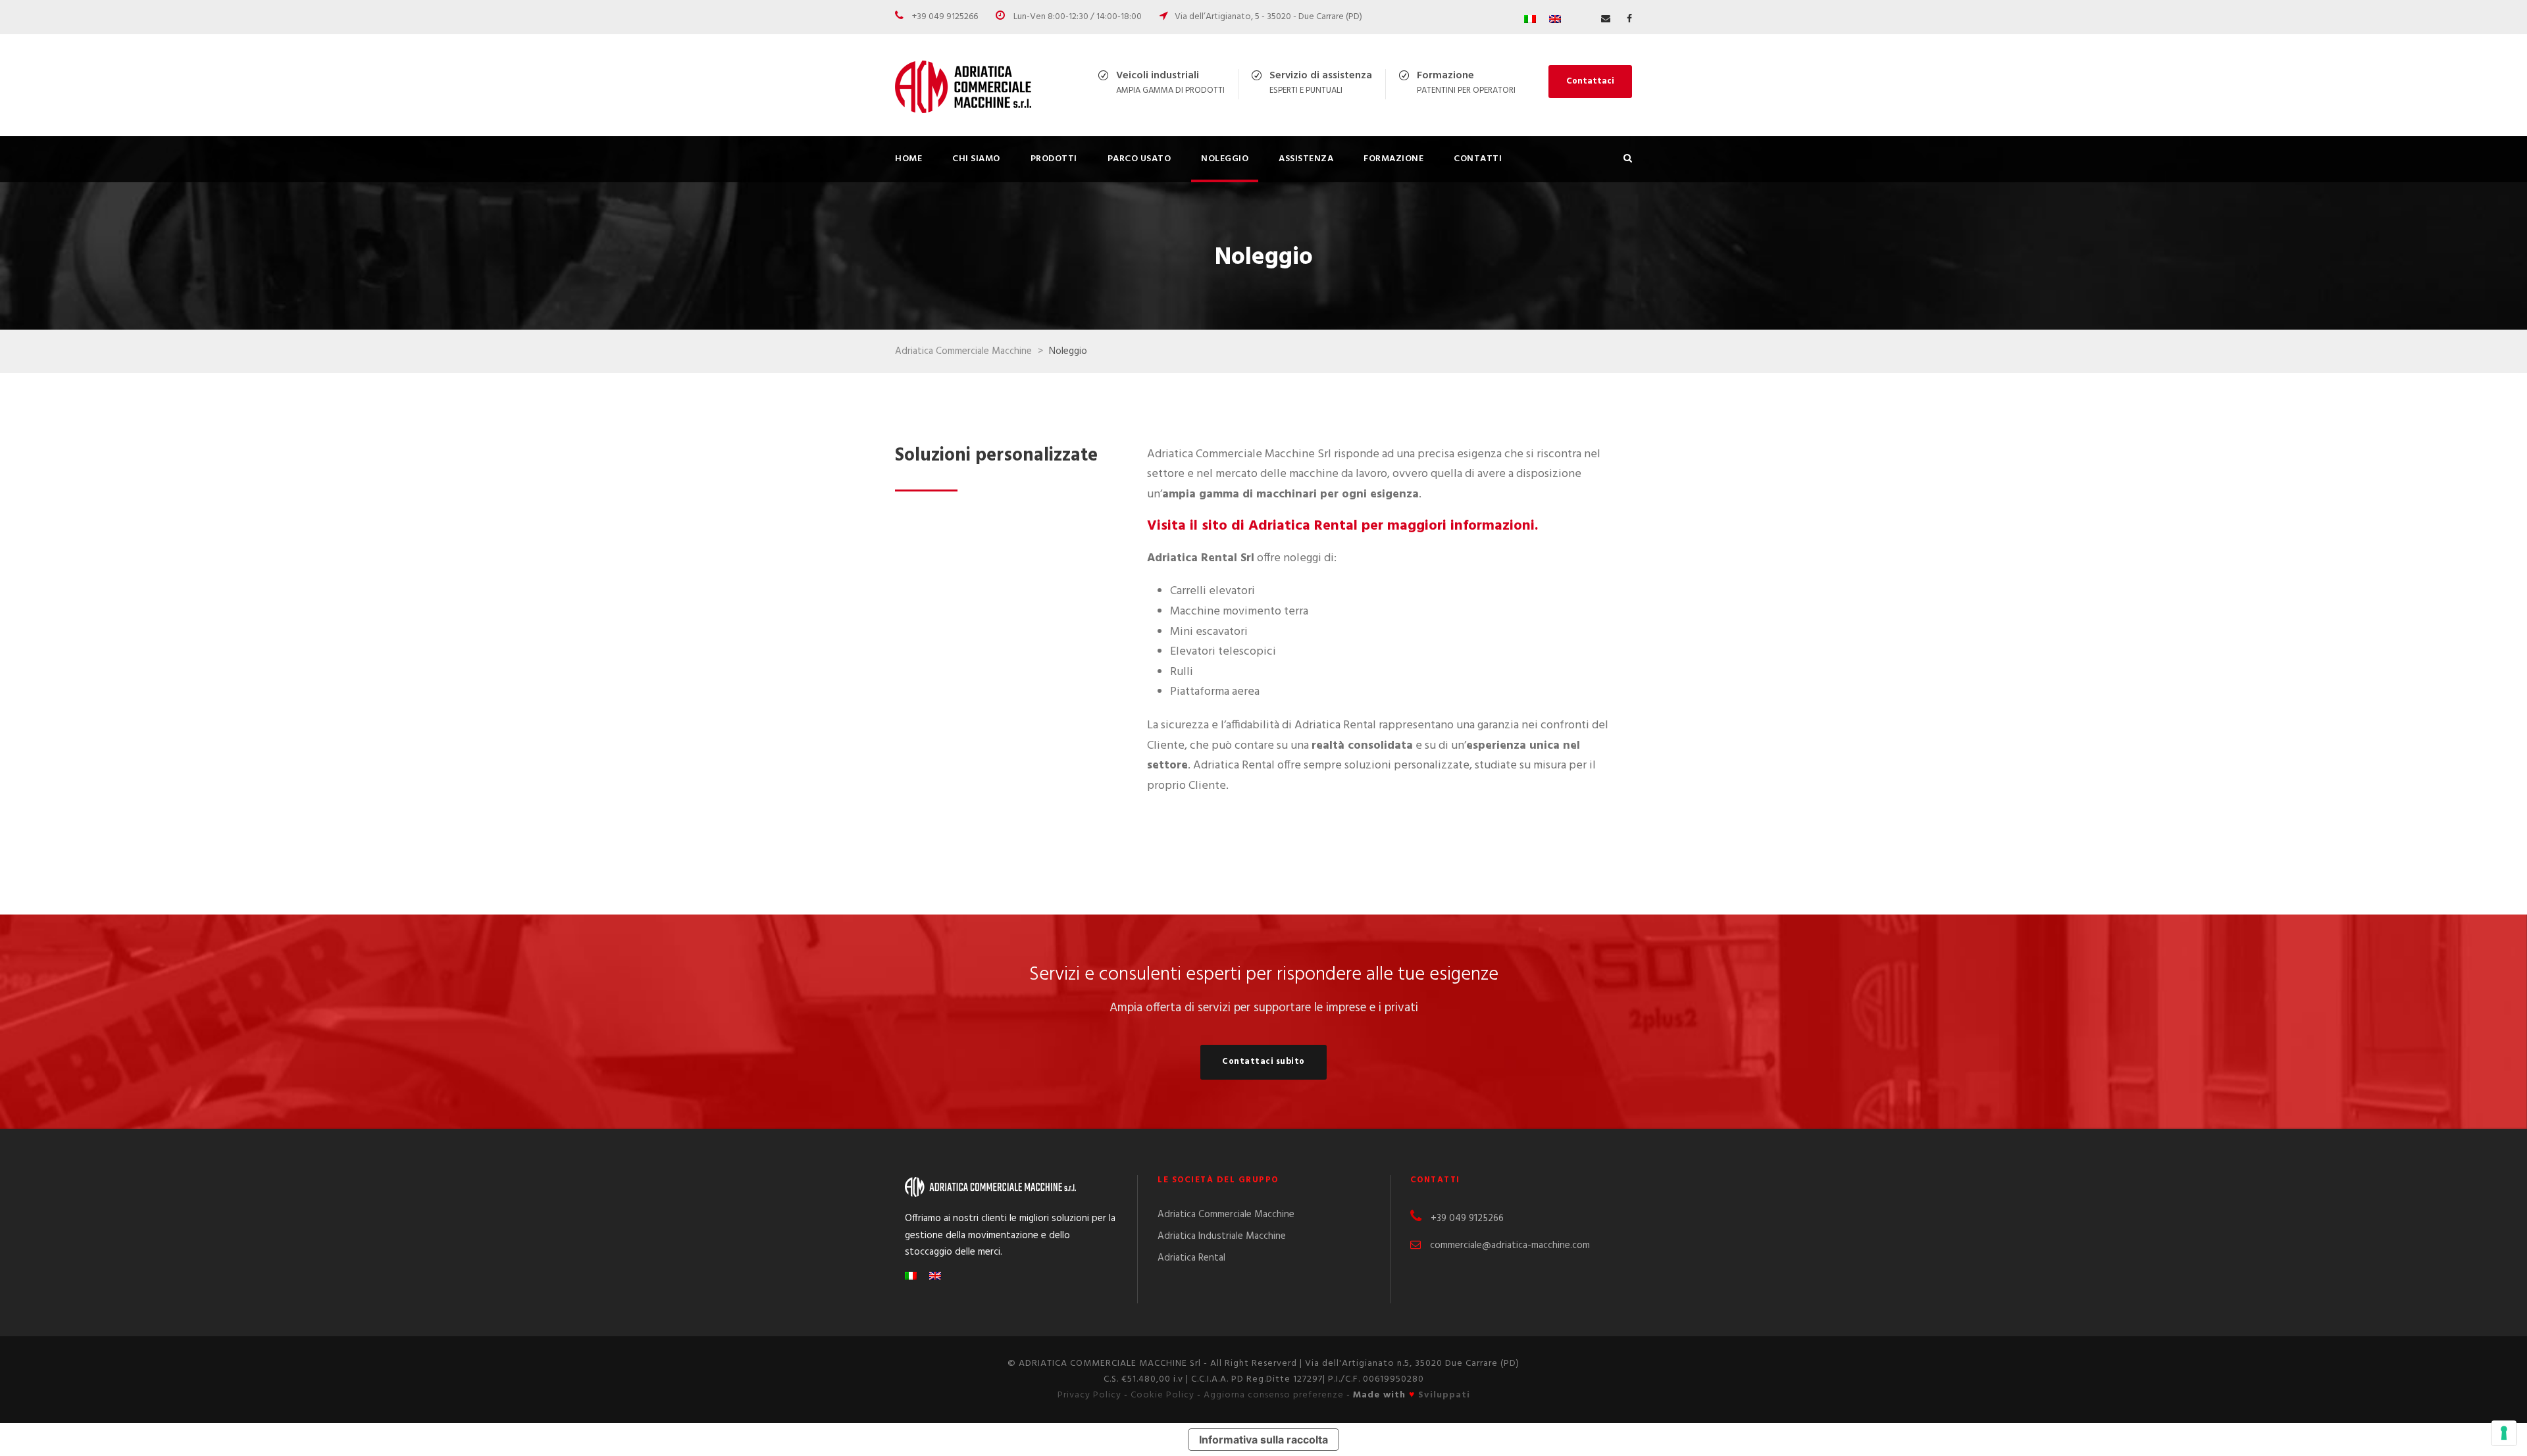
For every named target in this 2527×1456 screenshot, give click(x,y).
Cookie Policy (1162, 1395)
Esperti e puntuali (1306, 90)
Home (908, 159)
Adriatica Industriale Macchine (1222, 1236)
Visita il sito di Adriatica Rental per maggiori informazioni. (1342, 526)
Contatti (1478, 159)
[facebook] (1629, 19)
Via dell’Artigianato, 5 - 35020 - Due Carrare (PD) (1268, 17)
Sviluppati (1444, 1395)
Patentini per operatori (1466, 90)
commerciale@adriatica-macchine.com (1510, 1245)
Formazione (1445, 76)
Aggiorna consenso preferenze (1274, 1395)
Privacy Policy (1089, 1395)
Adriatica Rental (1191, 1258)
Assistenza (1306, 159)
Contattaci (1590, 81)
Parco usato (1139, 159)
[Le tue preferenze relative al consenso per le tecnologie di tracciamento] (2504, 1433)
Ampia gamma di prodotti (1170, 90)
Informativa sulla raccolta (1263, 1440)
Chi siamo (976, 159)
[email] (1606, 19)
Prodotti (1054, 159)
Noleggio (1225, 159)
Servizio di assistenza (1321, 76)
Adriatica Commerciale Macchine (1226, 1215)
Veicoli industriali (1158, 76)
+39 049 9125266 (945, 17)
